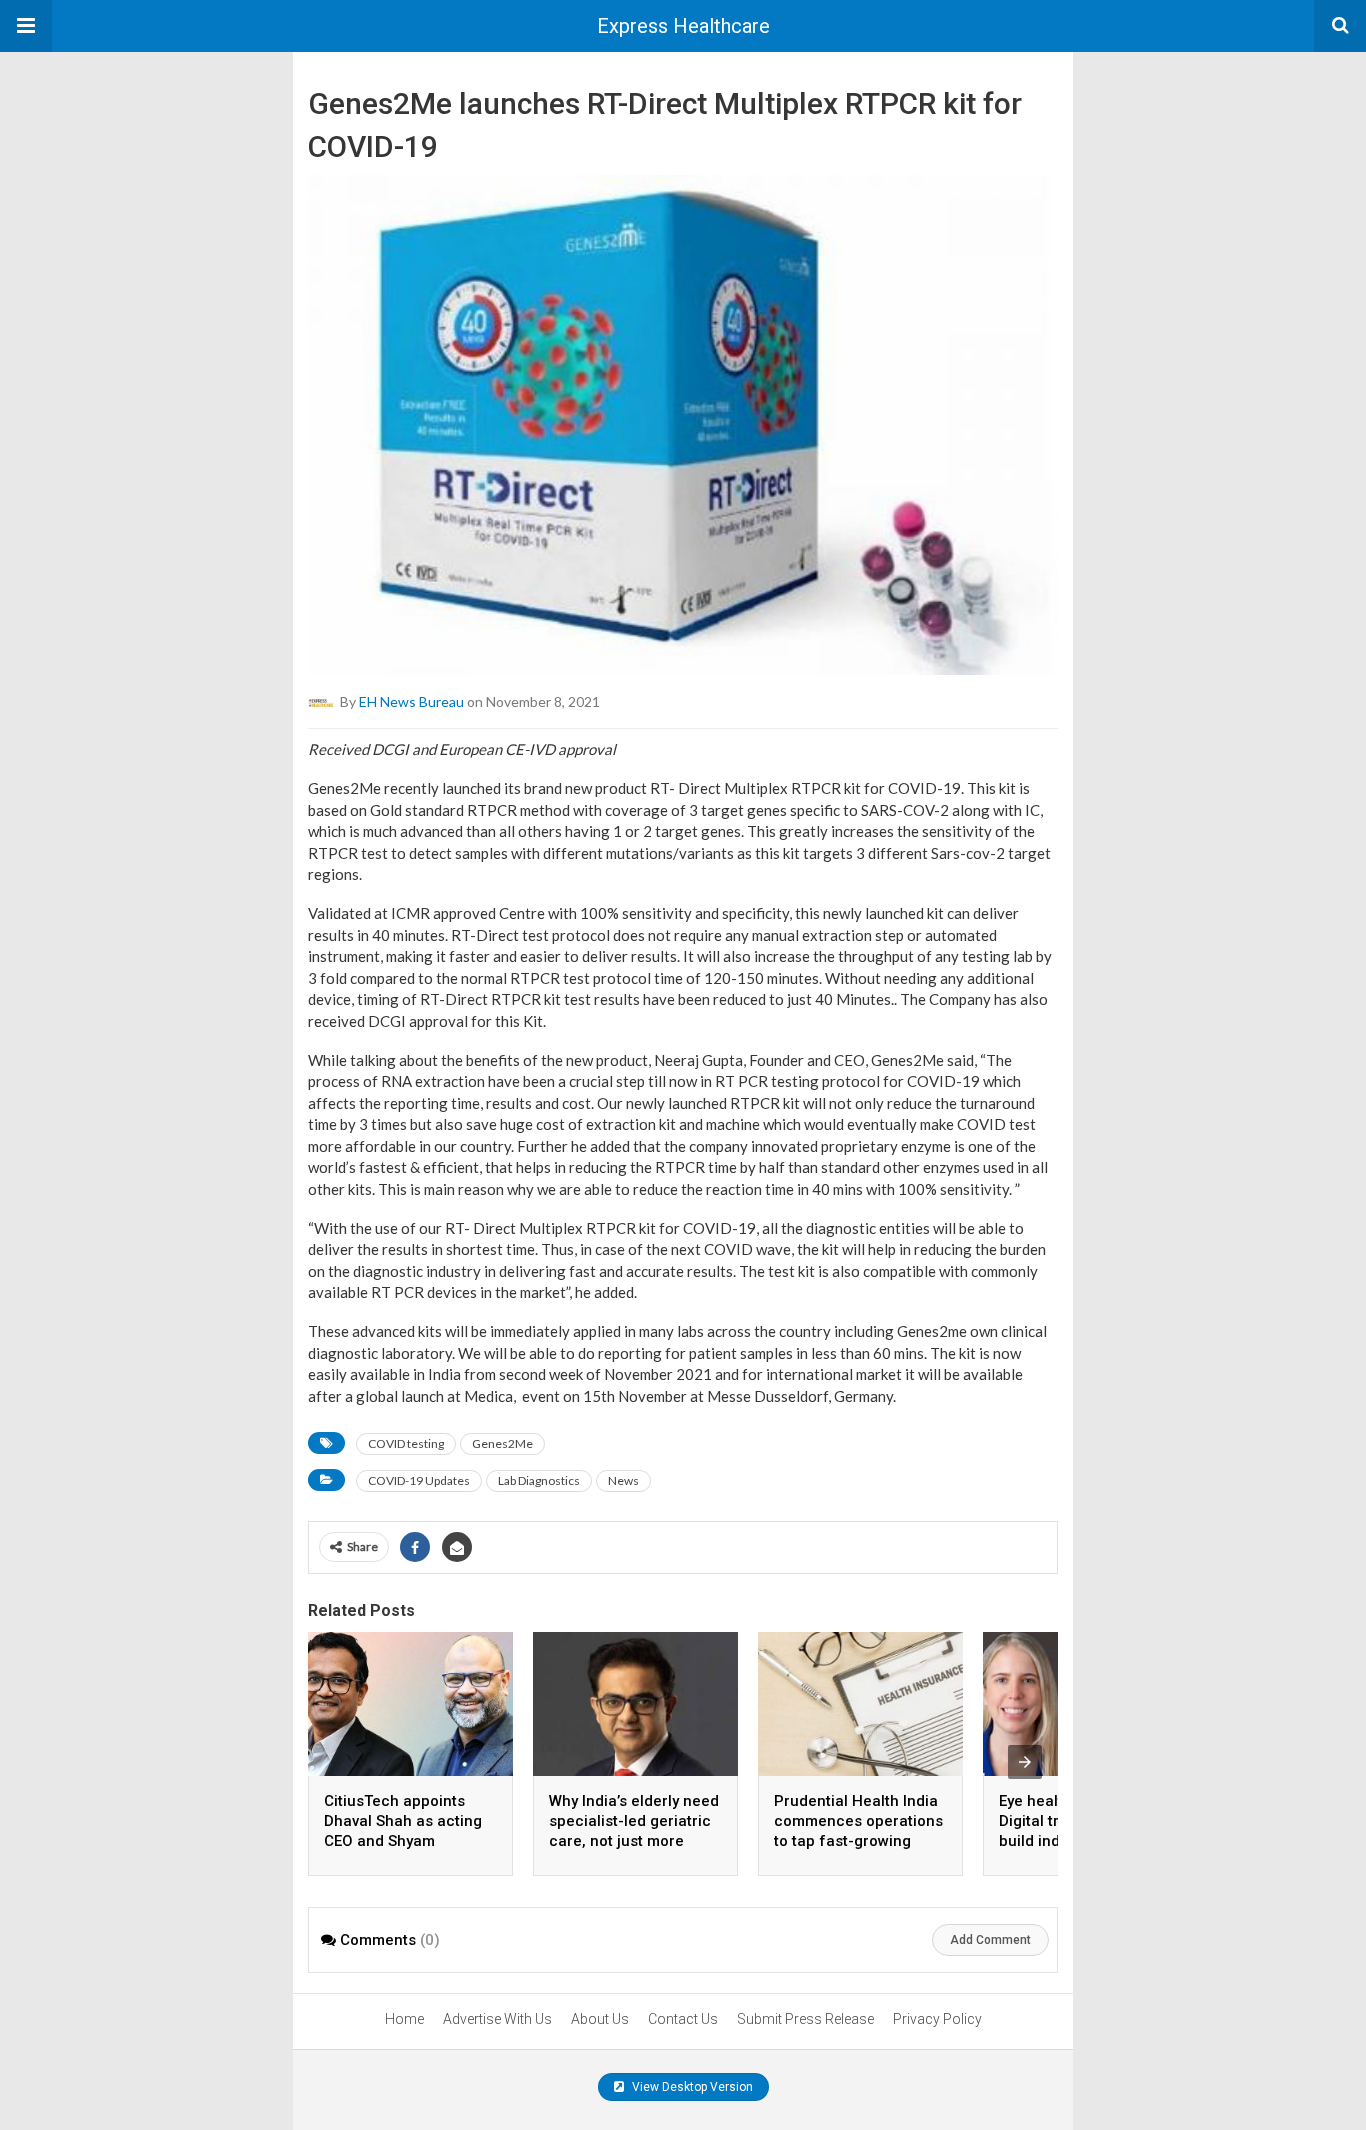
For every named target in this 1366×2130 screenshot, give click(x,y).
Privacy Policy (937, 2019)
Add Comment (990, 1940)
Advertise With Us (497, 2019)
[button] (26, 26)
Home (404, 2019)
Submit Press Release (805, 2019)
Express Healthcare (683, 26)
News (623, 1480)
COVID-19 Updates (419, 1480)
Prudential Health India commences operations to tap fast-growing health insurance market (858, 1841)
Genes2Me (502, 1443)
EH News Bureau (411, 701)
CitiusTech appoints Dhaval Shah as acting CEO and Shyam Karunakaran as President (403, 1841)
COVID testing (406, 1443)
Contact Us (683, 2019)
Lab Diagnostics (539, 1480)
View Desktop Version (691, 2087)
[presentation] (1025, 1762)
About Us (600, 2019)
